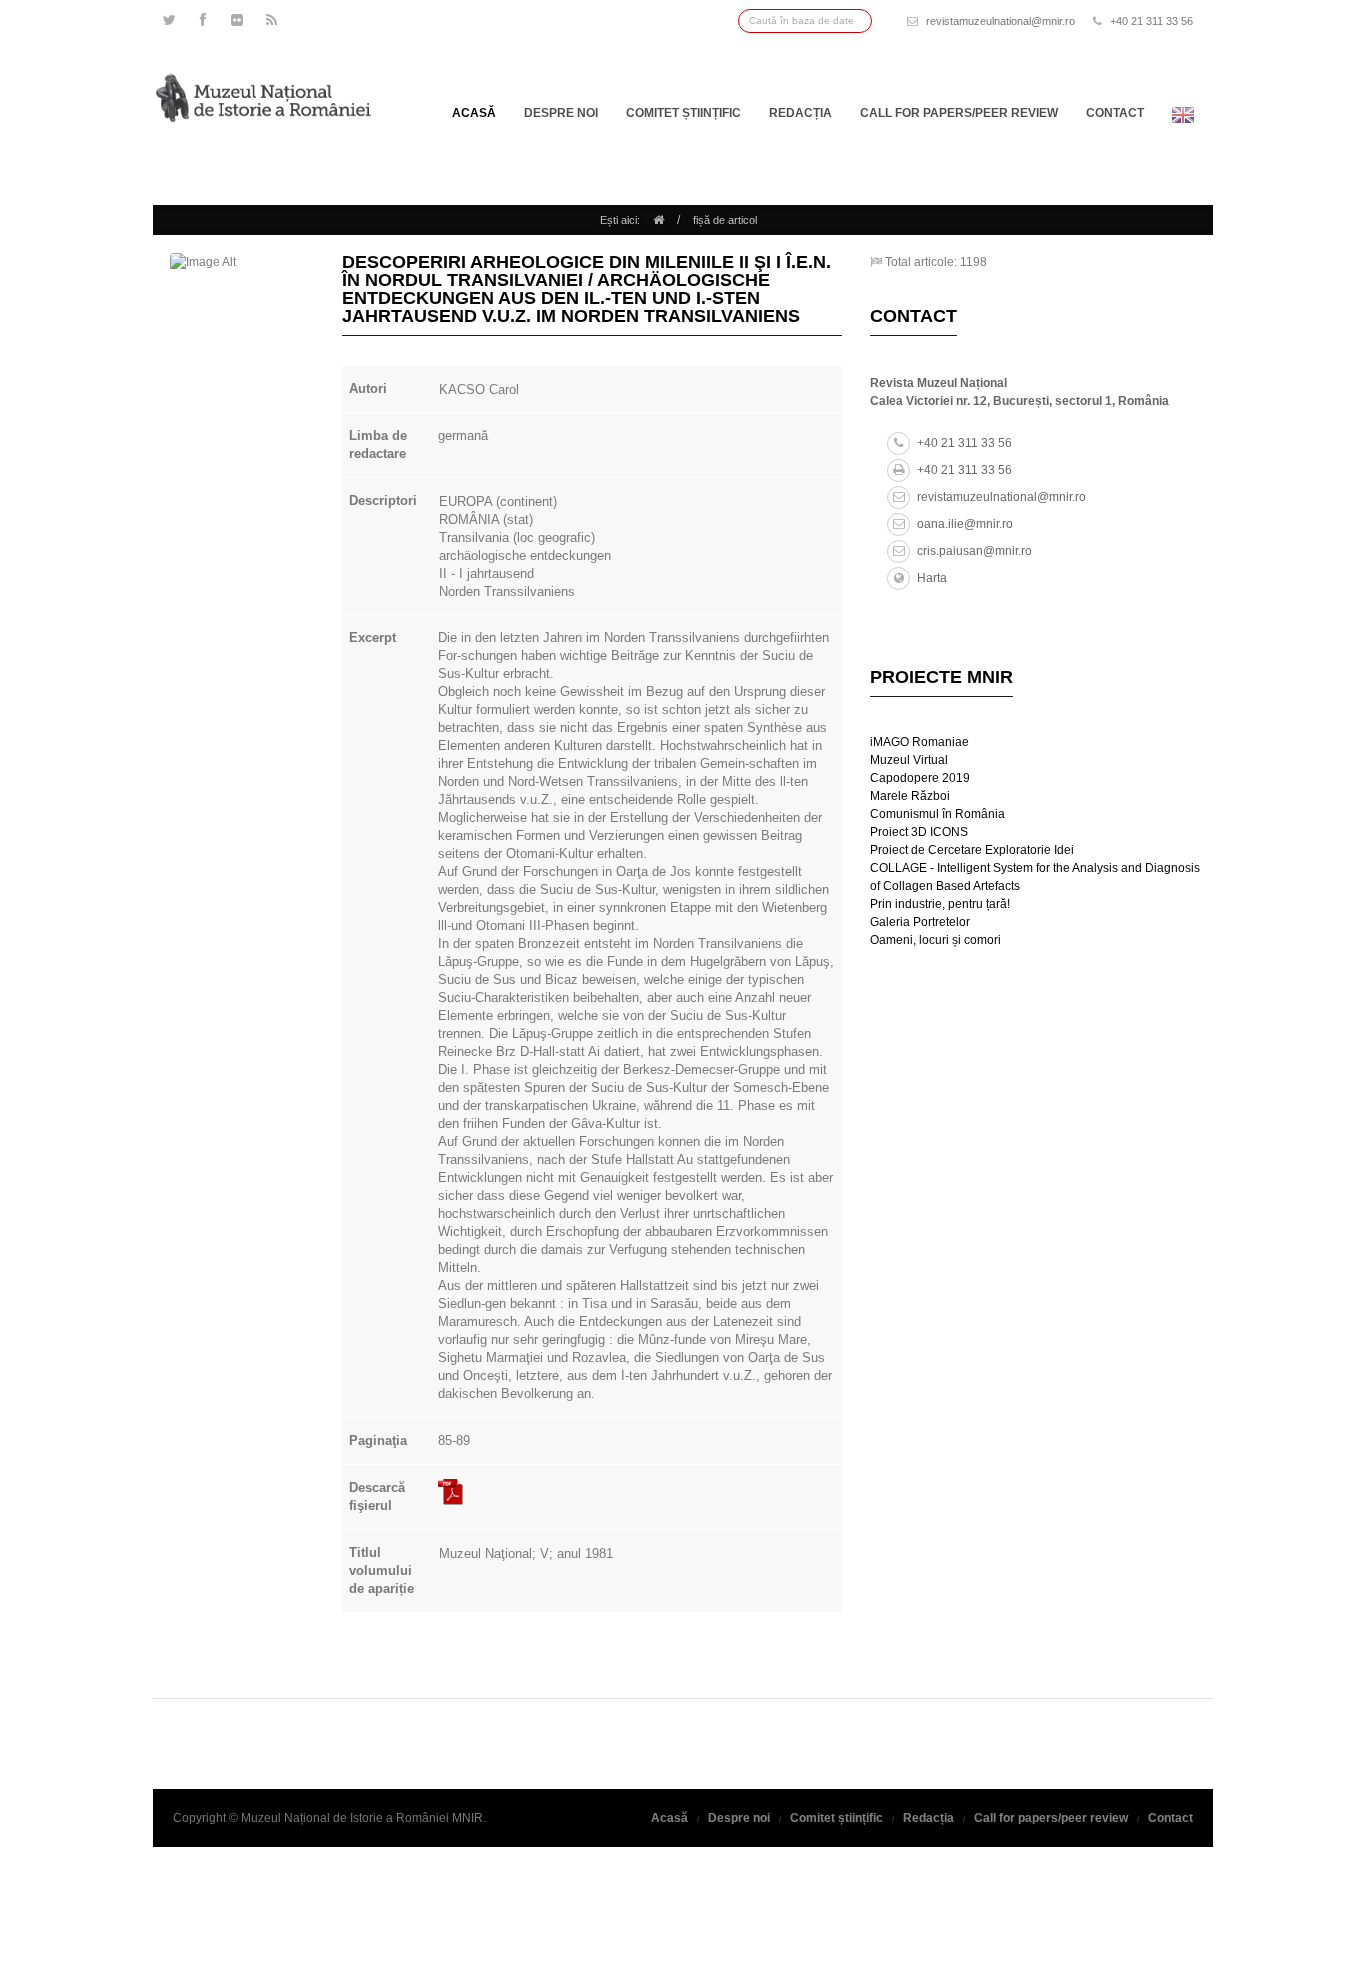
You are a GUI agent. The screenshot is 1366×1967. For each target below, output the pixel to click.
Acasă (474, 113)
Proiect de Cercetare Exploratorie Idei (972, 850)
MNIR (467, 1818)
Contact (1115, 113)
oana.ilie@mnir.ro (965, 524)
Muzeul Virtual (909, 760)
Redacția (800, 113)
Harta (932, 578)
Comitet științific (683, 113)
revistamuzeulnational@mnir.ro (1000, 21)
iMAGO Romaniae (919, 742)
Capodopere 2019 (920, 778)
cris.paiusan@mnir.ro (974, 551)
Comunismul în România (937, 814)
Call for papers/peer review (959, 113)
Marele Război (910, 796)
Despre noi (561, 113)
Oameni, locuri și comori (935, 940)
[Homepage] (658, 220)
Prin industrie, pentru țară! (940, 904)
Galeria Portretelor (920, 922)
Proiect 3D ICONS (919, 832)
